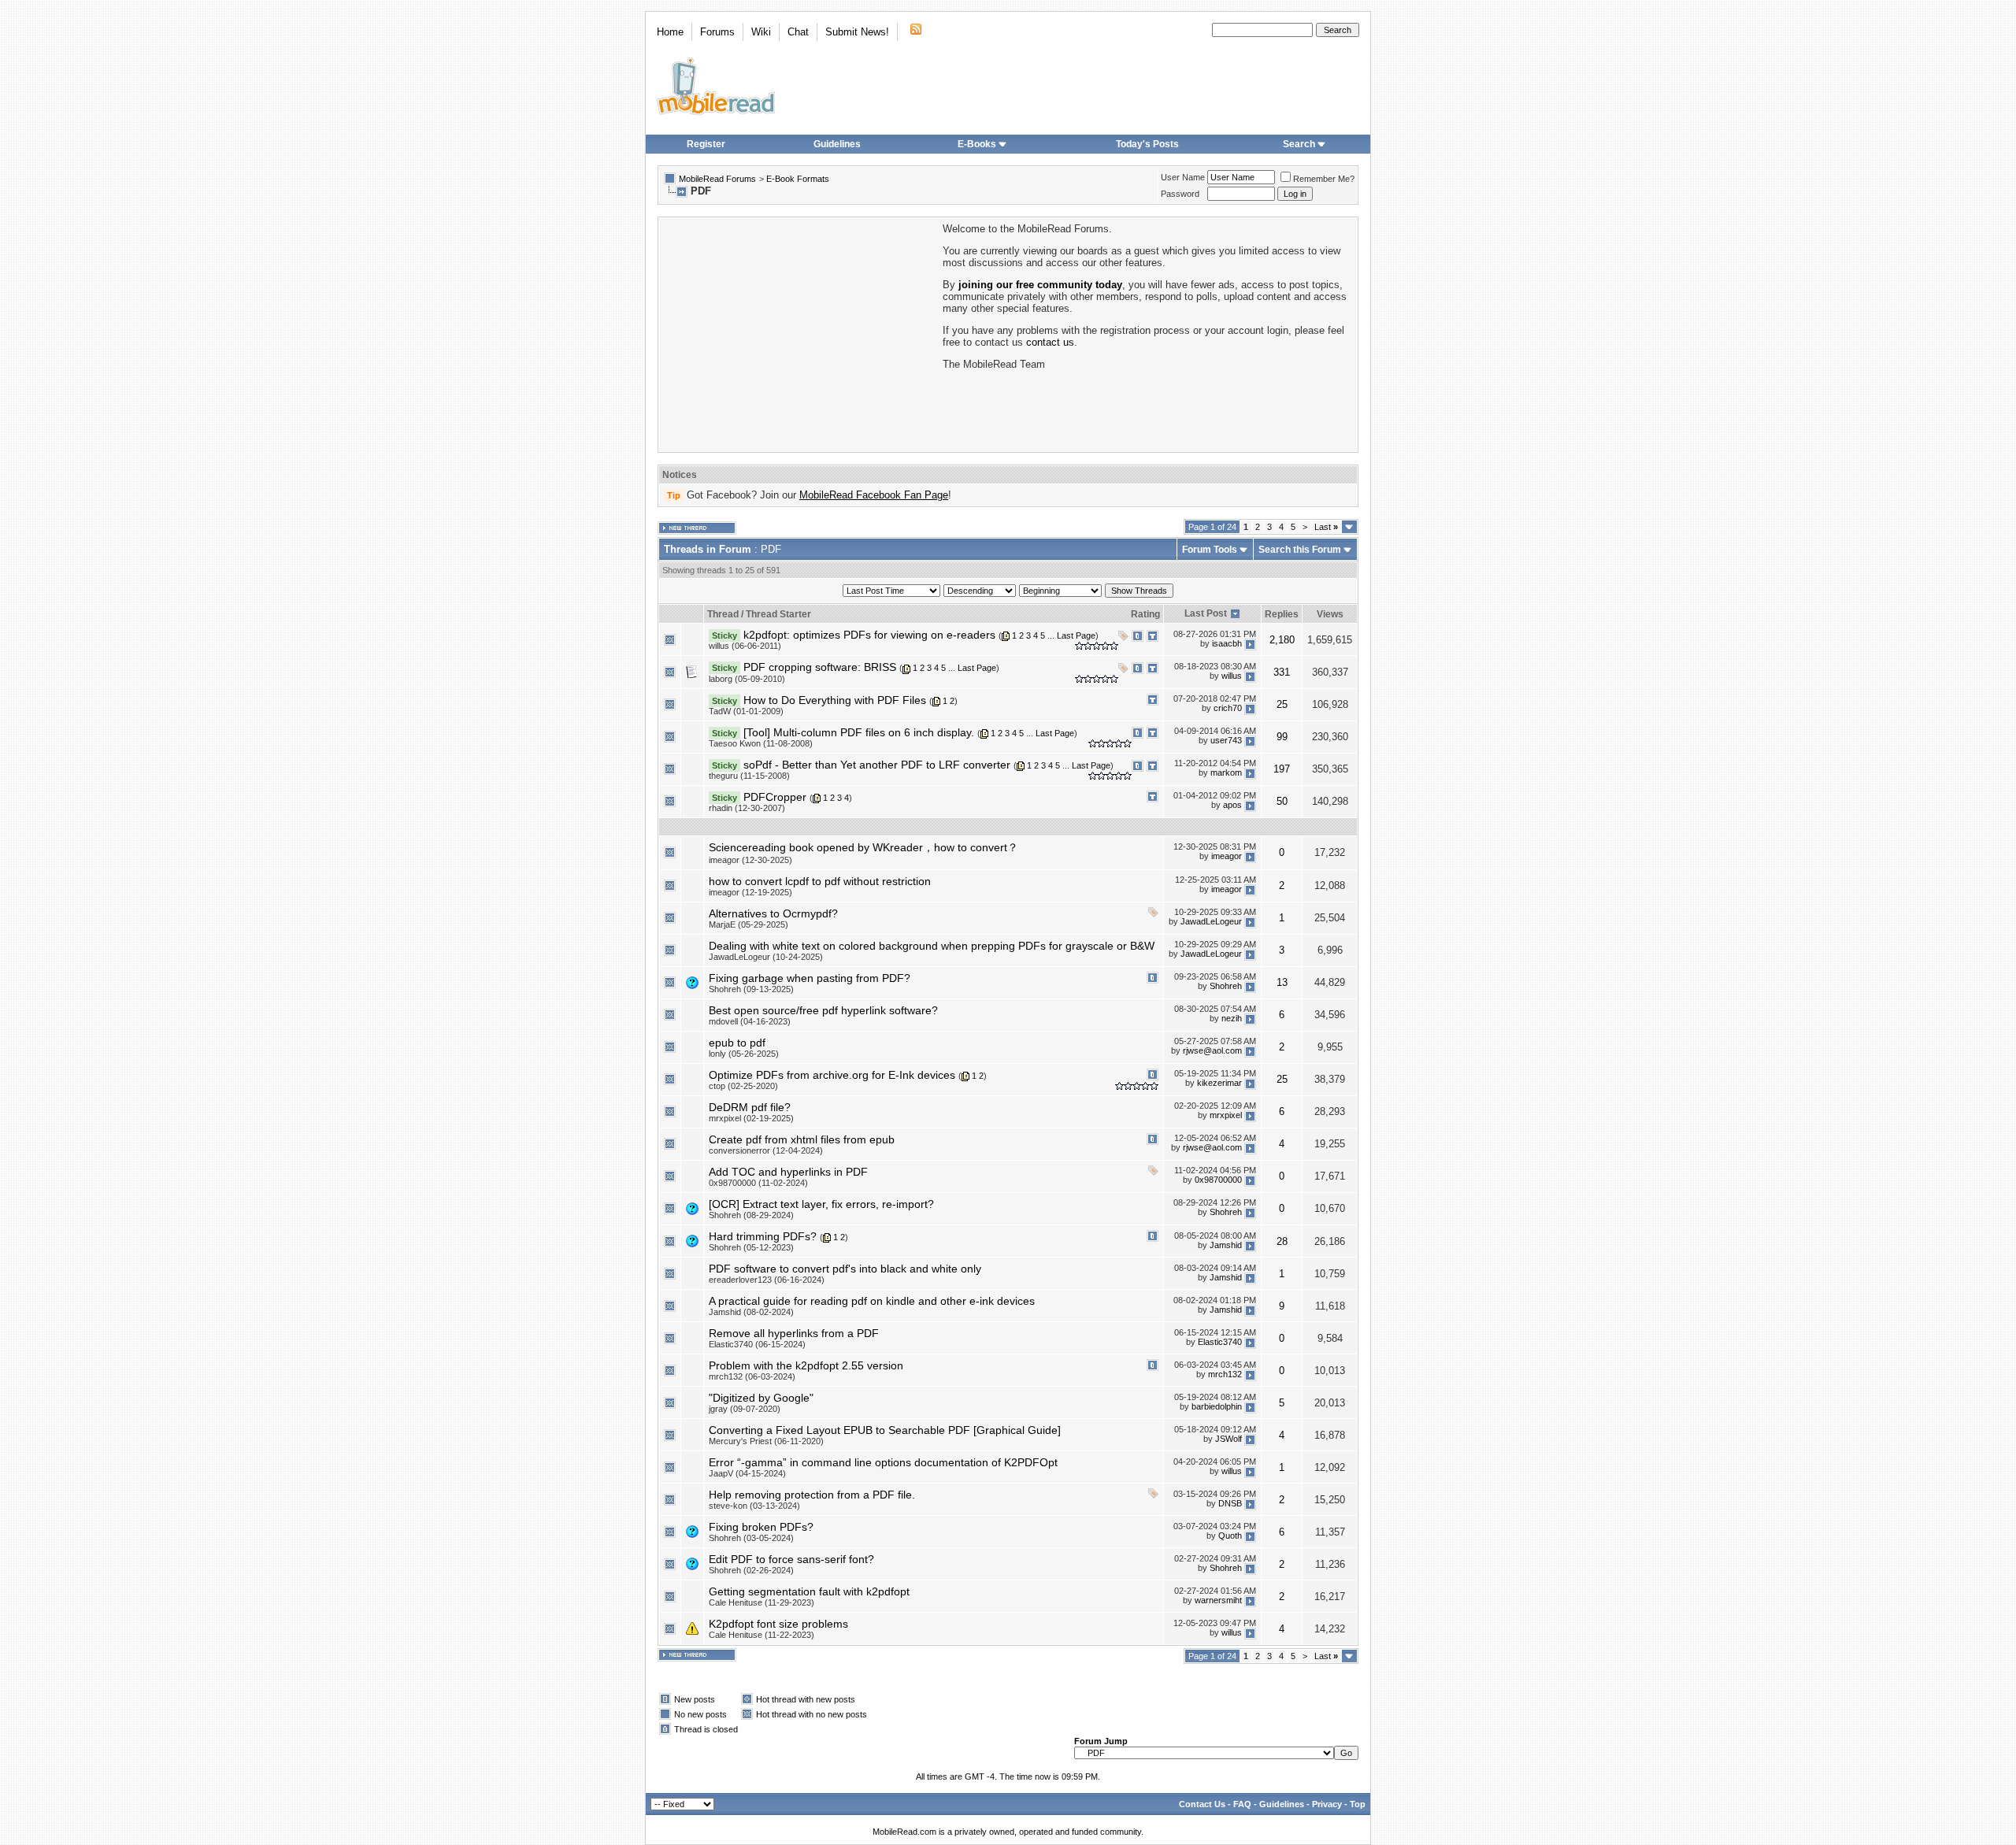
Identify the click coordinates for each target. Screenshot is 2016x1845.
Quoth (1230, 1536)
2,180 (1282, 640)
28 (1282, 1241)
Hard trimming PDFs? (763, 1236)
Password (1180, 194)
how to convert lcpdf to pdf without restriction (820, 881)
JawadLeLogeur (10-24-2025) (766, 957)
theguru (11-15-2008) (749, 776)
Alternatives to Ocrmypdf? (773, 913)
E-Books (977, 144)
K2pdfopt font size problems (778, 1624)
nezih (1232, 1019)
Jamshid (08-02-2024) (751, 1312)
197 (1282, 769)
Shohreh (1226, 987)
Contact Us (1202, 1804)
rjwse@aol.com (1212, 1051)
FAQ (1242, 1804)
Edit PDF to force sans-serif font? (791, 1559)
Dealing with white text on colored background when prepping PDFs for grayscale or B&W (932, 946)
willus (1232, 676)
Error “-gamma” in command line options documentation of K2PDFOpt (883, 1462)
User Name (1183, 177)
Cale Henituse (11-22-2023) (762, 1635)
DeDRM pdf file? (750, 1107)
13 (1282, 982)
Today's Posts (1147, 144)
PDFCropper (775, 797)
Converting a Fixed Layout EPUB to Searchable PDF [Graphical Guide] (885, 1430)
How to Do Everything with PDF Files (835, 700)
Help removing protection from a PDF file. (812, 1495)
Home (670, 32)
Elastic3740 (1220, 1342)
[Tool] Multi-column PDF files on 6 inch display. (859, 732)
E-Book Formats (798, 179)
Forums (717, 32)
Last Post (1206, 613)
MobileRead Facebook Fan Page (874, 495)
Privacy (1327, 1804)
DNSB (1230, 1503)
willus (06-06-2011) (745, 646)
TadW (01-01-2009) (746, 711)
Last (1326, 527)
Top (1358, 1804)
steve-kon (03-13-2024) (754, 1506)
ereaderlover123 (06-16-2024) (767, 1280)
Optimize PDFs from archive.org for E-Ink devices (832, 1075)
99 (1282, 737)
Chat (798, 32)
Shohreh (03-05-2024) (751, 1538)
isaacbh (1227, 643)
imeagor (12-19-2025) (750, 892)
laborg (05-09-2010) (747, 679)
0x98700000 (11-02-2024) (758, 1183)
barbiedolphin (1217, 1406)
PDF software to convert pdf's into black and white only (845, 1269)
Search (1299, 144)
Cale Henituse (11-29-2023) (762, 1602)
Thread (723, 614)
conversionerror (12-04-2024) (766, 1150)
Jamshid (1226, 1245)
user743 (1226, 741)
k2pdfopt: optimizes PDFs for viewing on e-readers (869, 635)
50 (1282, 801)
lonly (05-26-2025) (744, 1054)
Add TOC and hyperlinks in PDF (788, 1172)
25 (1282, 704)
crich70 (1228, 708)
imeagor (1227, 857)
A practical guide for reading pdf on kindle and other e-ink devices (872, 1301)
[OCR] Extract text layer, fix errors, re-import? (821, 1204)
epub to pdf (737, 1043)
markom (1226, 773)
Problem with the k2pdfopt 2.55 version (806, 1365)
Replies (1282, 614)
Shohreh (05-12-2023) (751, 1247)
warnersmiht (1218, 1600)
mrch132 (1225, 1374)
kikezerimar (1219, 1084)
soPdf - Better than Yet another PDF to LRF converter (877, 765)
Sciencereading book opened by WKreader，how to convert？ (863, 847)
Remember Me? (1324, 179)
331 (1282, 672)
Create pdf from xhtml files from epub (802, 1139)
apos (1232, 806)
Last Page (1076, 635)
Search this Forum (1300, 550)
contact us (1050, 342)
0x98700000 (1218, 1180)
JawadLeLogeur (1211, 922)
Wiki (761, 32)
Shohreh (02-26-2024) (751, 1570)
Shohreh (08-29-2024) (751, 1215)
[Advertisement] (799, 333)
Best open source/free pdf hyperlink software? (823, 1010)
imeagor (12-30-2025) (750, 860)
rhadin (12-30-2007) (747, 808)
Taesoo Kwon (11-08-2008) (761, 743)
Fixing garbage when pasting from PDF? (810, 978)
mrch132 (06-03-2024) (752, 1376)
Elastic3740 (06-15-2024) (757, 1344)
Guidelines (837, 144)
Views (1330, 614)
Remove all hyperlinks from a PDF (794, 1333)
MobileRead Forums (717, 179)
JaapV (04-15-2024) (747, 1473)
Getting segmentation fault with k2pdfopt (809, 1591)
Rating (1145, 614)
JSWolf (1228, 1439)
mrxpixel (1226, 1116)
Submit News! (857, 32)
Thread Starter (778, 614)
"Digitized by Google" (761, 1398)
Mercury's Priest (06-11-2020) (766, 1441)
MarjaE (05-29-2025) (749, 924)
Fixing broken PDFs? (761, 1527)
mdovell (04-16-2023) (750, 1021)
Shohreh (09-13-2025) (751, 989)
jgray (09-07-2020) (745, 1409)
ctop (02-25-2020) (743, 1086)
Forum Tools (1210, 550)
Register (706, 144)
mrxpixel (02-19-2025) (751, 1118)
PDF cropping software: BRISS (820, 667)
